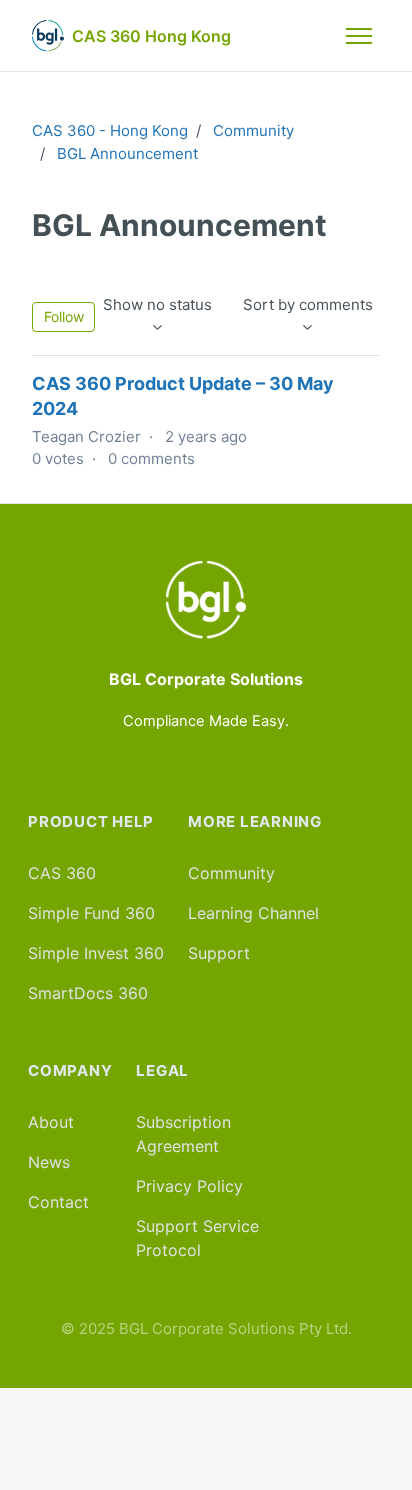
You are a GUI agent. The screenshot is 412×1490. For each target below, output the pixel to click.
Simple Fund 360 (91, 913)
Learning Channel (253, 913)
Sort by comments (308, 304)
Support (219, 953)
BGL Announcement (127, 153)
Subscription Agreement (183, 1134)
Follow (64, 316)
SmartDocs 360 (88, 993)
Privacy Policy (189, 1186)
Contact (58, 1202)
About (51, 1122)
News (49, 1162)
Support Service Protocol (197, 1238)
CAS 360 (62, 873)
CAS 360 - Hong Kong (110, 130)
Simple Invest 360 (96, 953)
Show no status (157, 304)
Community (253, 130)
